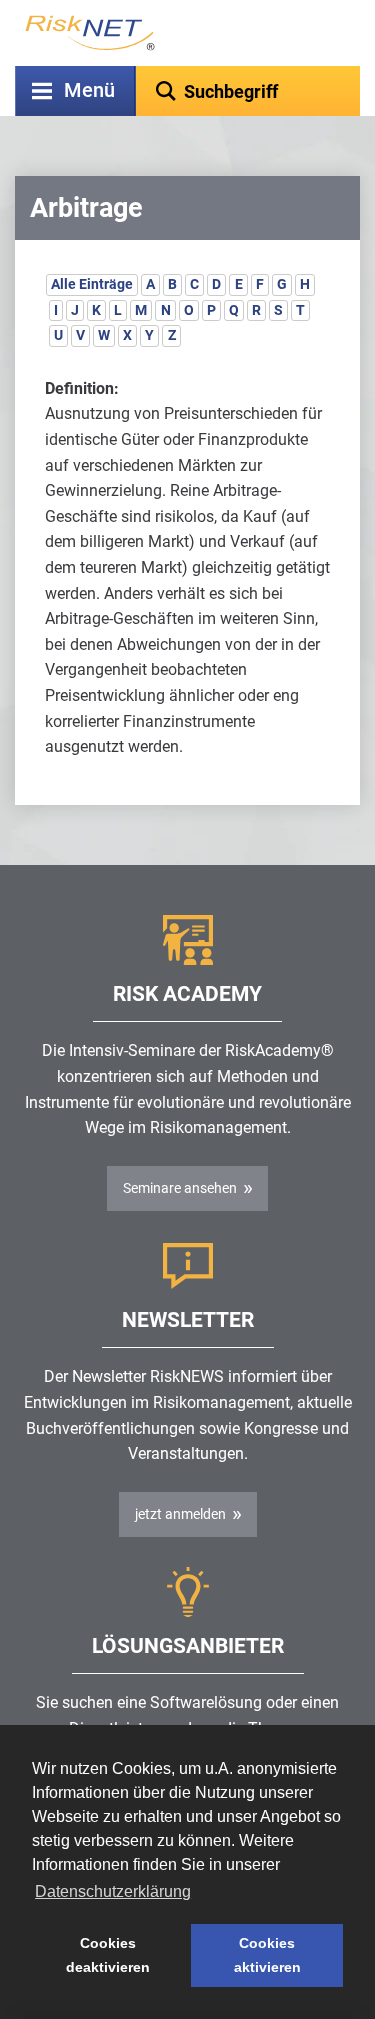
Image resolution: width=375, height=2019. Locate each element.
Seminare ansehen (180, 1188)
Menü (89, 90)
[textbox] (248, 91)
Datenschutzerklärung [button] (113, 1891)
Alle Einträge (92, 284)
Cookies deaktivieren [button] (108, 1955)
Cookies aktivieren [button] (267, 1955)
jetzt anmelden (180, 1514)
